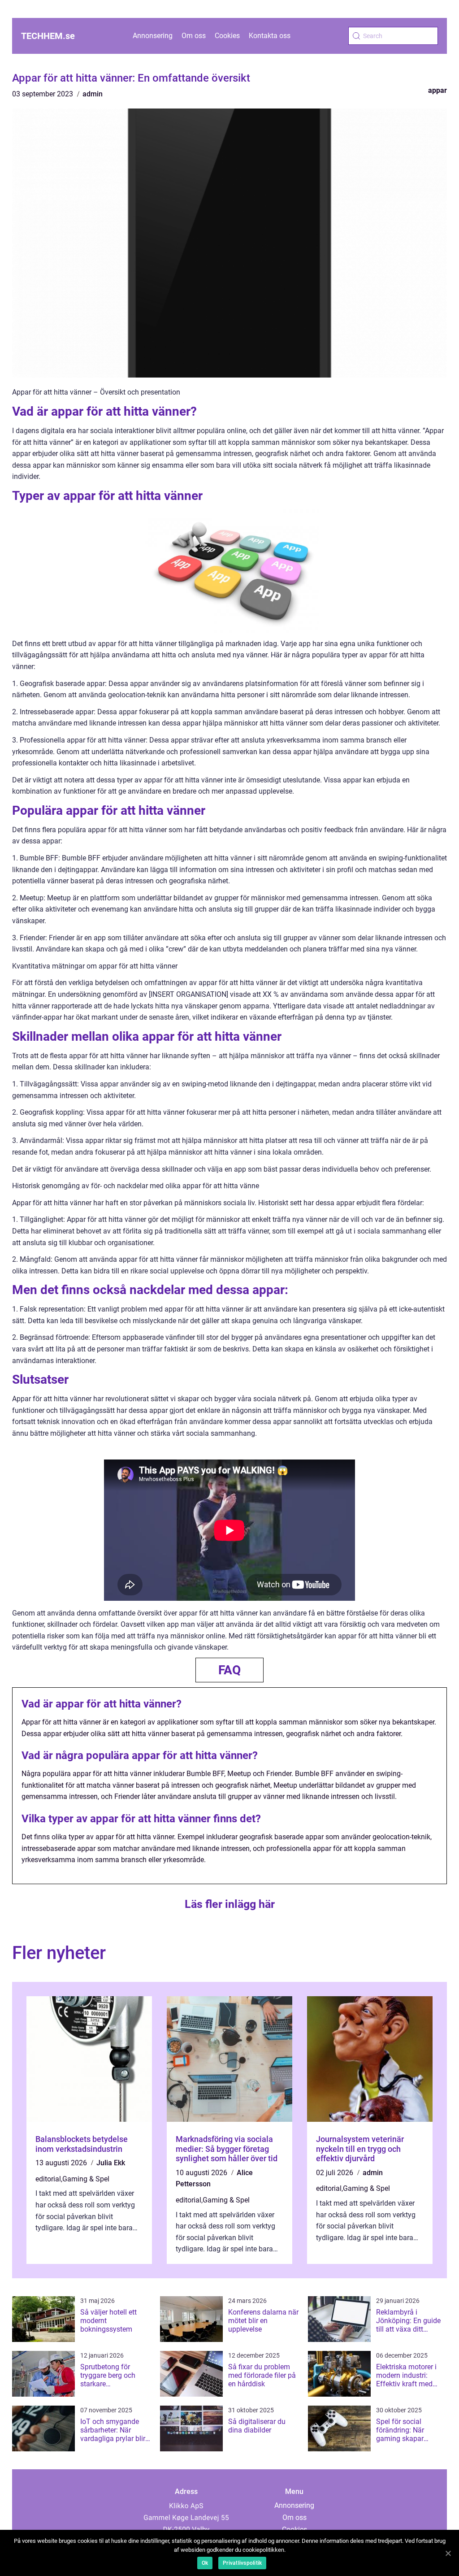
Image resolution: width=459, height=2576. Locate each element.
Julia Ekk (111, 2163)
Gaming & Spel (86, 2179)
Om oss (194, 36)
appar (437, 90)
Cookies (227, 36)
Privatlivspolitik (242, 2563)
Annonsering (153, 36)
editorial (48, 2179)
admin (93, 94)
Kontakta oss (270, 36)
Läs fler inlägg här (230, 1904)
